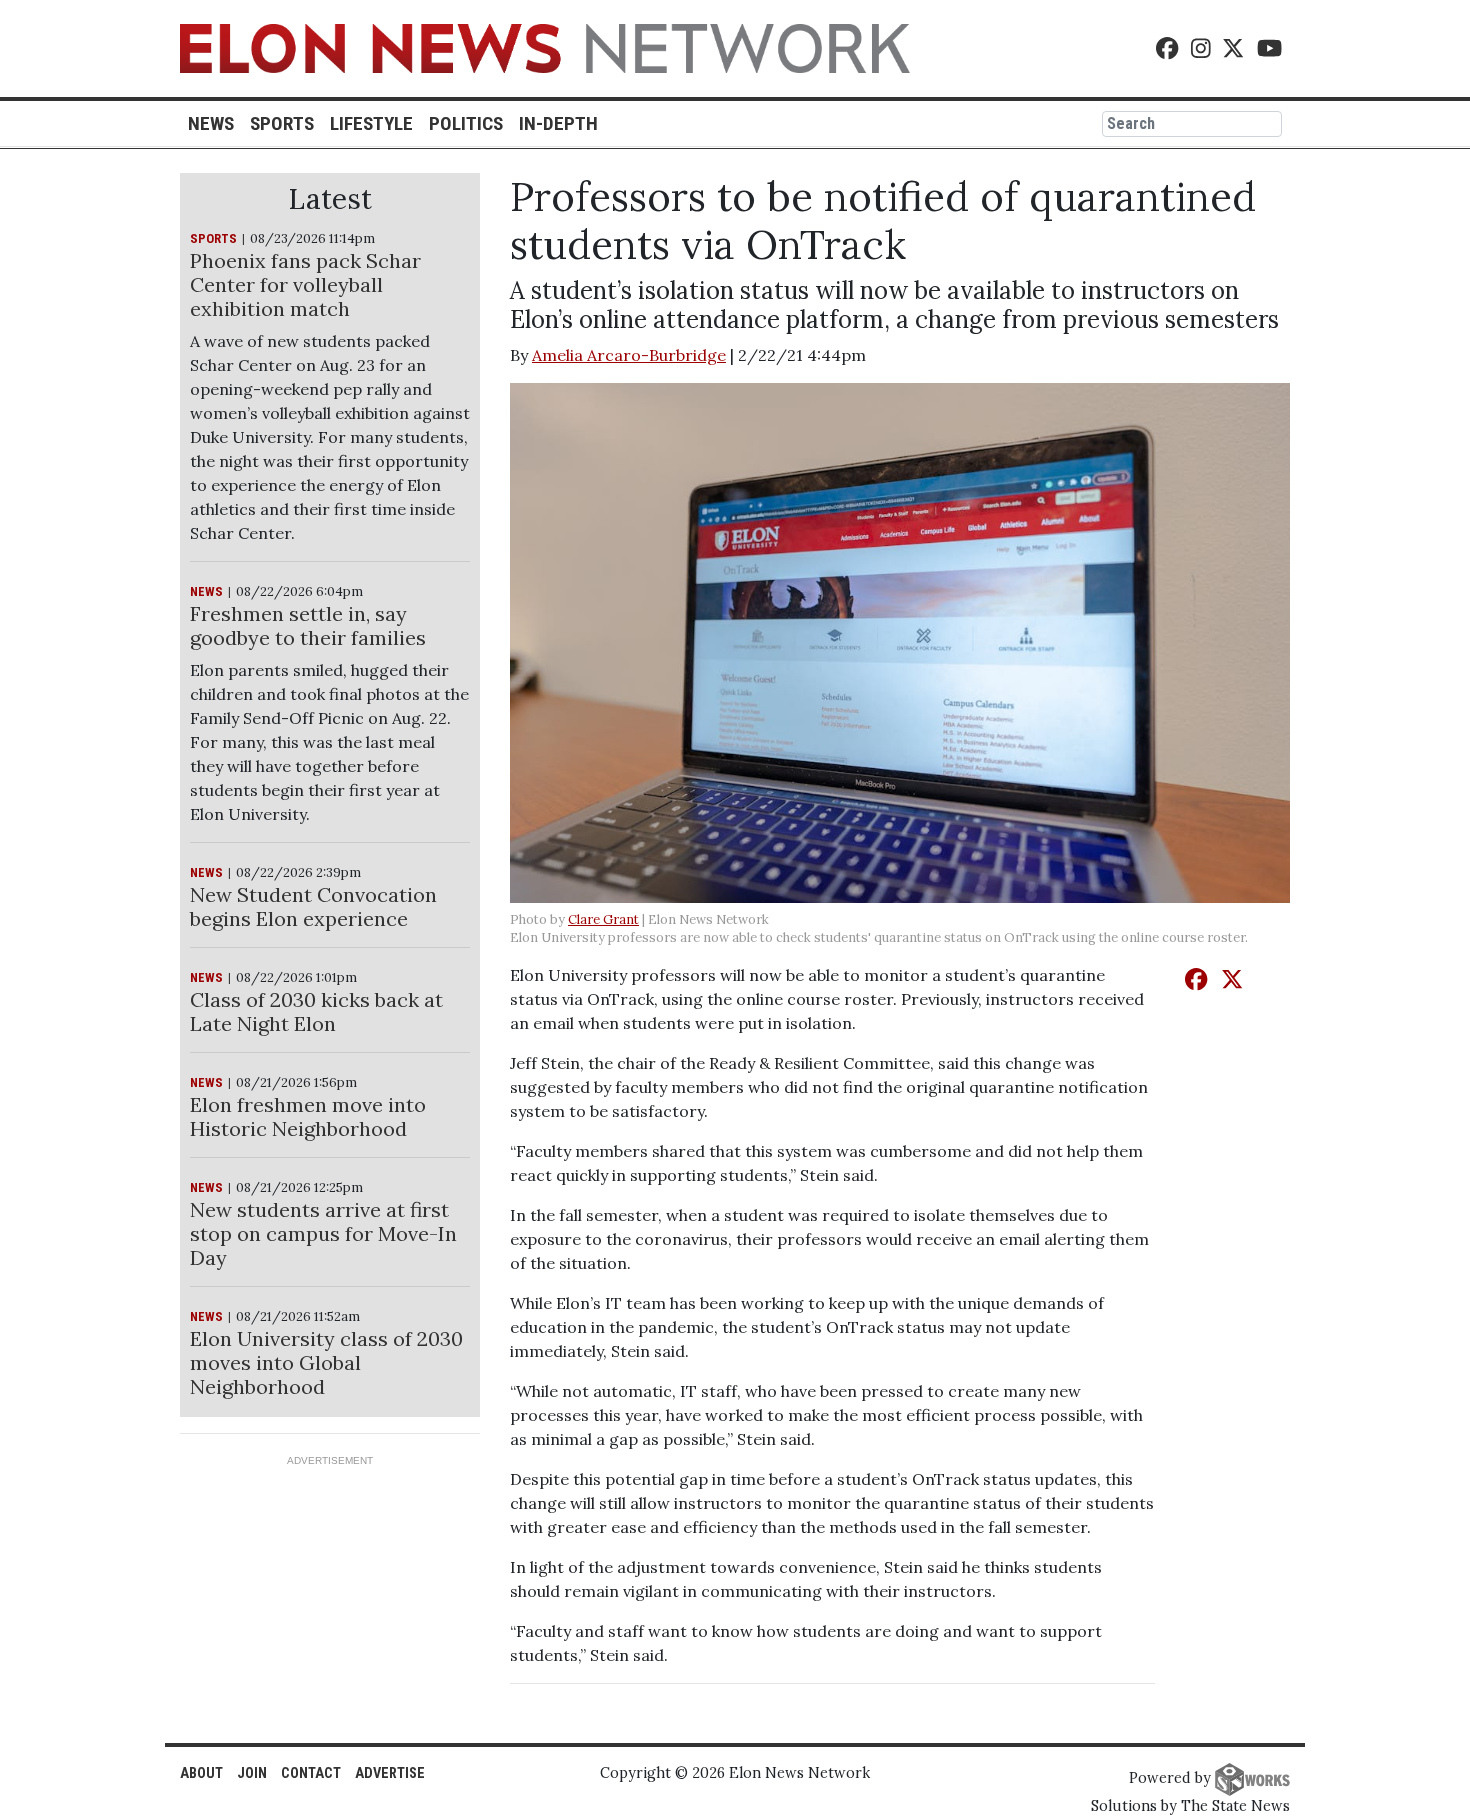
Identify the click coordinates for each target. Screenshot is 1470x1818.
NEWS (206, 591)
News (211, 123)
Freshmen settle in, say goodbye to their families (308, 625)
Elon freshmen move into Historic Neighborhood (308, 1116)
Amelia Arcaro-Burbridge (629, 355)
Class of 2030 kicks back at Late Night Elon (316, 1011)
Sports (282, 123)
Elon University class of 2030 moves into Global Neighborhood (326, 1362)
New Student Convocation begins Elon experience (313, 906)
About (201, 1773)
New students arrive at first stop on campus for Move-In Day (323, 1233)
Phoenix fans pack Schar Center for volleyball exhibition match (305, 284)
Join (252, 1773)
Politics (466, 123)
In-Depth (558, 123)
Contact (311, 1773)
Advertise (390, 1773)
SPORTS (213, 238)
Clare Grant (603, 919)
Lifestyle (371, 123)
